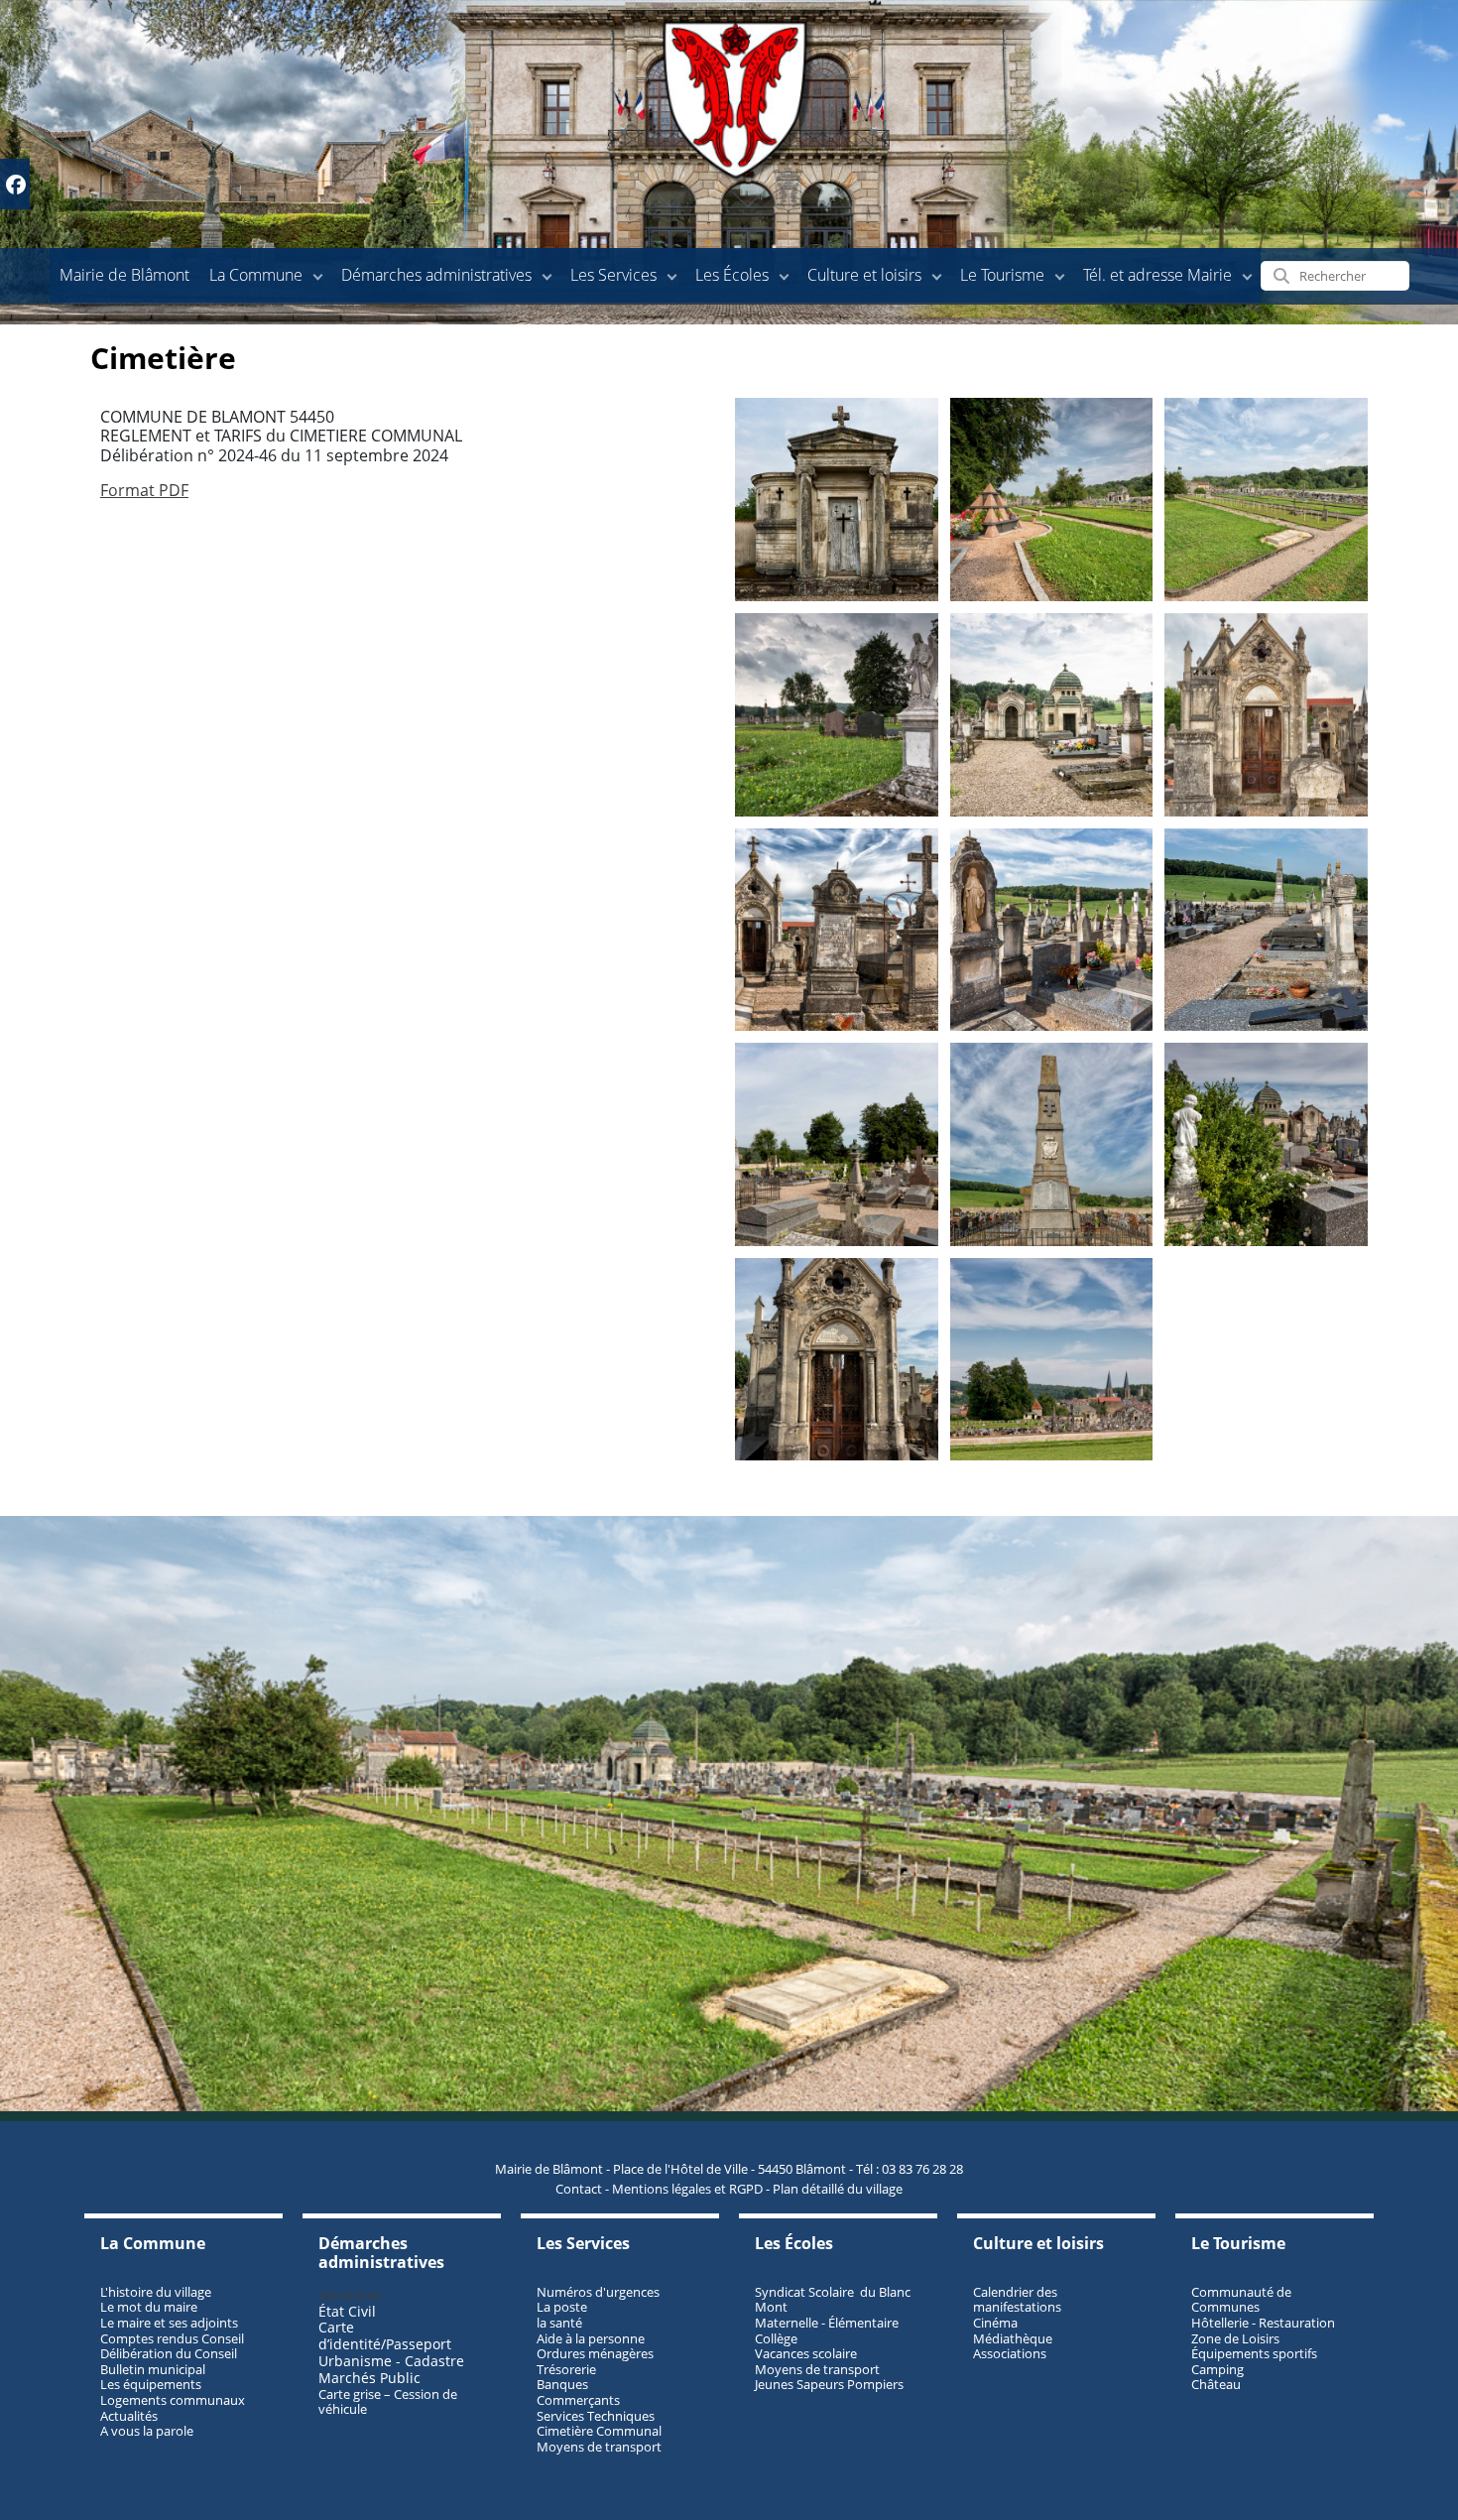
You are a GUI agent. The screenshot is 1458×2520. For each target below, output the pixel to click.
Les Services (613, 275)
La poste (562, 2307)
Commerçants (578, 2400)
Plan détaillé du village (838, 2189)
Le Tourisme (1002, 275)
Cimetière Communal (599, 2431)
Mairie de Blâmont (124, 275)
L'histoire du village (156, 2292)
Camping (1217, 2369)
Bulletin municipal (153, 2369)
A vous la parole (147, 2431)
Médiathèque (1013, 2338)
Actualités (129, 2416)
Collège (776, 2338)
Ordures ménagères (595, 2353)
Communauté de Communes (1241, 2300)
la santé (559, 2323)
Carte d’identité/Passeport (385, 2335)
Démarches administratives (436, 275)
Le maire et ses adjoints (169, 2323)
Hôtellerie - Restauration (1263, 2323)
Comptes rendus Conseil (172, 2338)
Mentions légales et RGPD (687, 2189)
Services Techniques (596, 2416)
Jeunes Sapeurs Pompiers (829, 2384)
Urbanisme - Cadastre (391, 2361)
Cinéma (995, 2323)
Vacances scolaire (806, 2353)
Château (1216, 2384)
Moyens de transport (599, 2447)
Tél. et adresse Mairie (1157, 275)
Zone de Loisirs (1235, 2338)
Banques (562, 2384)
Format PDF (144, 490)
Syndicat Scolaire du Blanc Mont (833, 2300)
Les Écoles (732, 275)
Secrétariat (350, 2295)
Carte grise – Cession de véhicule (388, 2402)
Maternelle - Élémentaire (827, 2323)
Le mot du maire (149, 2307)
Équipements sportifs (1254, 2353)
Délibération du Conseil (169, 2353)
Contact (579, 2189)
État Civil (349, 2311)
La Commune (256, 275)
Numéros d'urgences (598, 2292)
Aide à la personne (591, 2338)
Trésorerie (566, 2369)
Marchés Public (369, 2378)
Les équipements (151, 2384)
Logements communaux (173, 2400)
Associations (1010, 2353)
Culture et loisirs (864, 275)
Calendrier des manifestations (1017, 2300)
